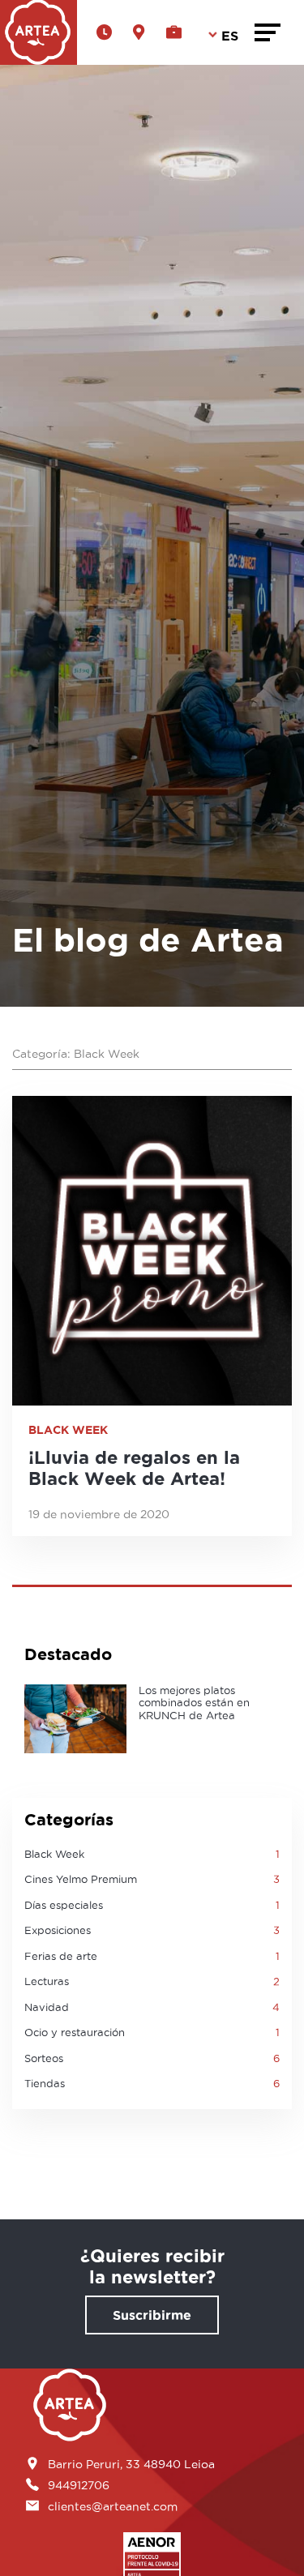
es (225, 82)
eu (226, 147)
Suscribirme (152, 2315)
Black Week (68, 1430)
